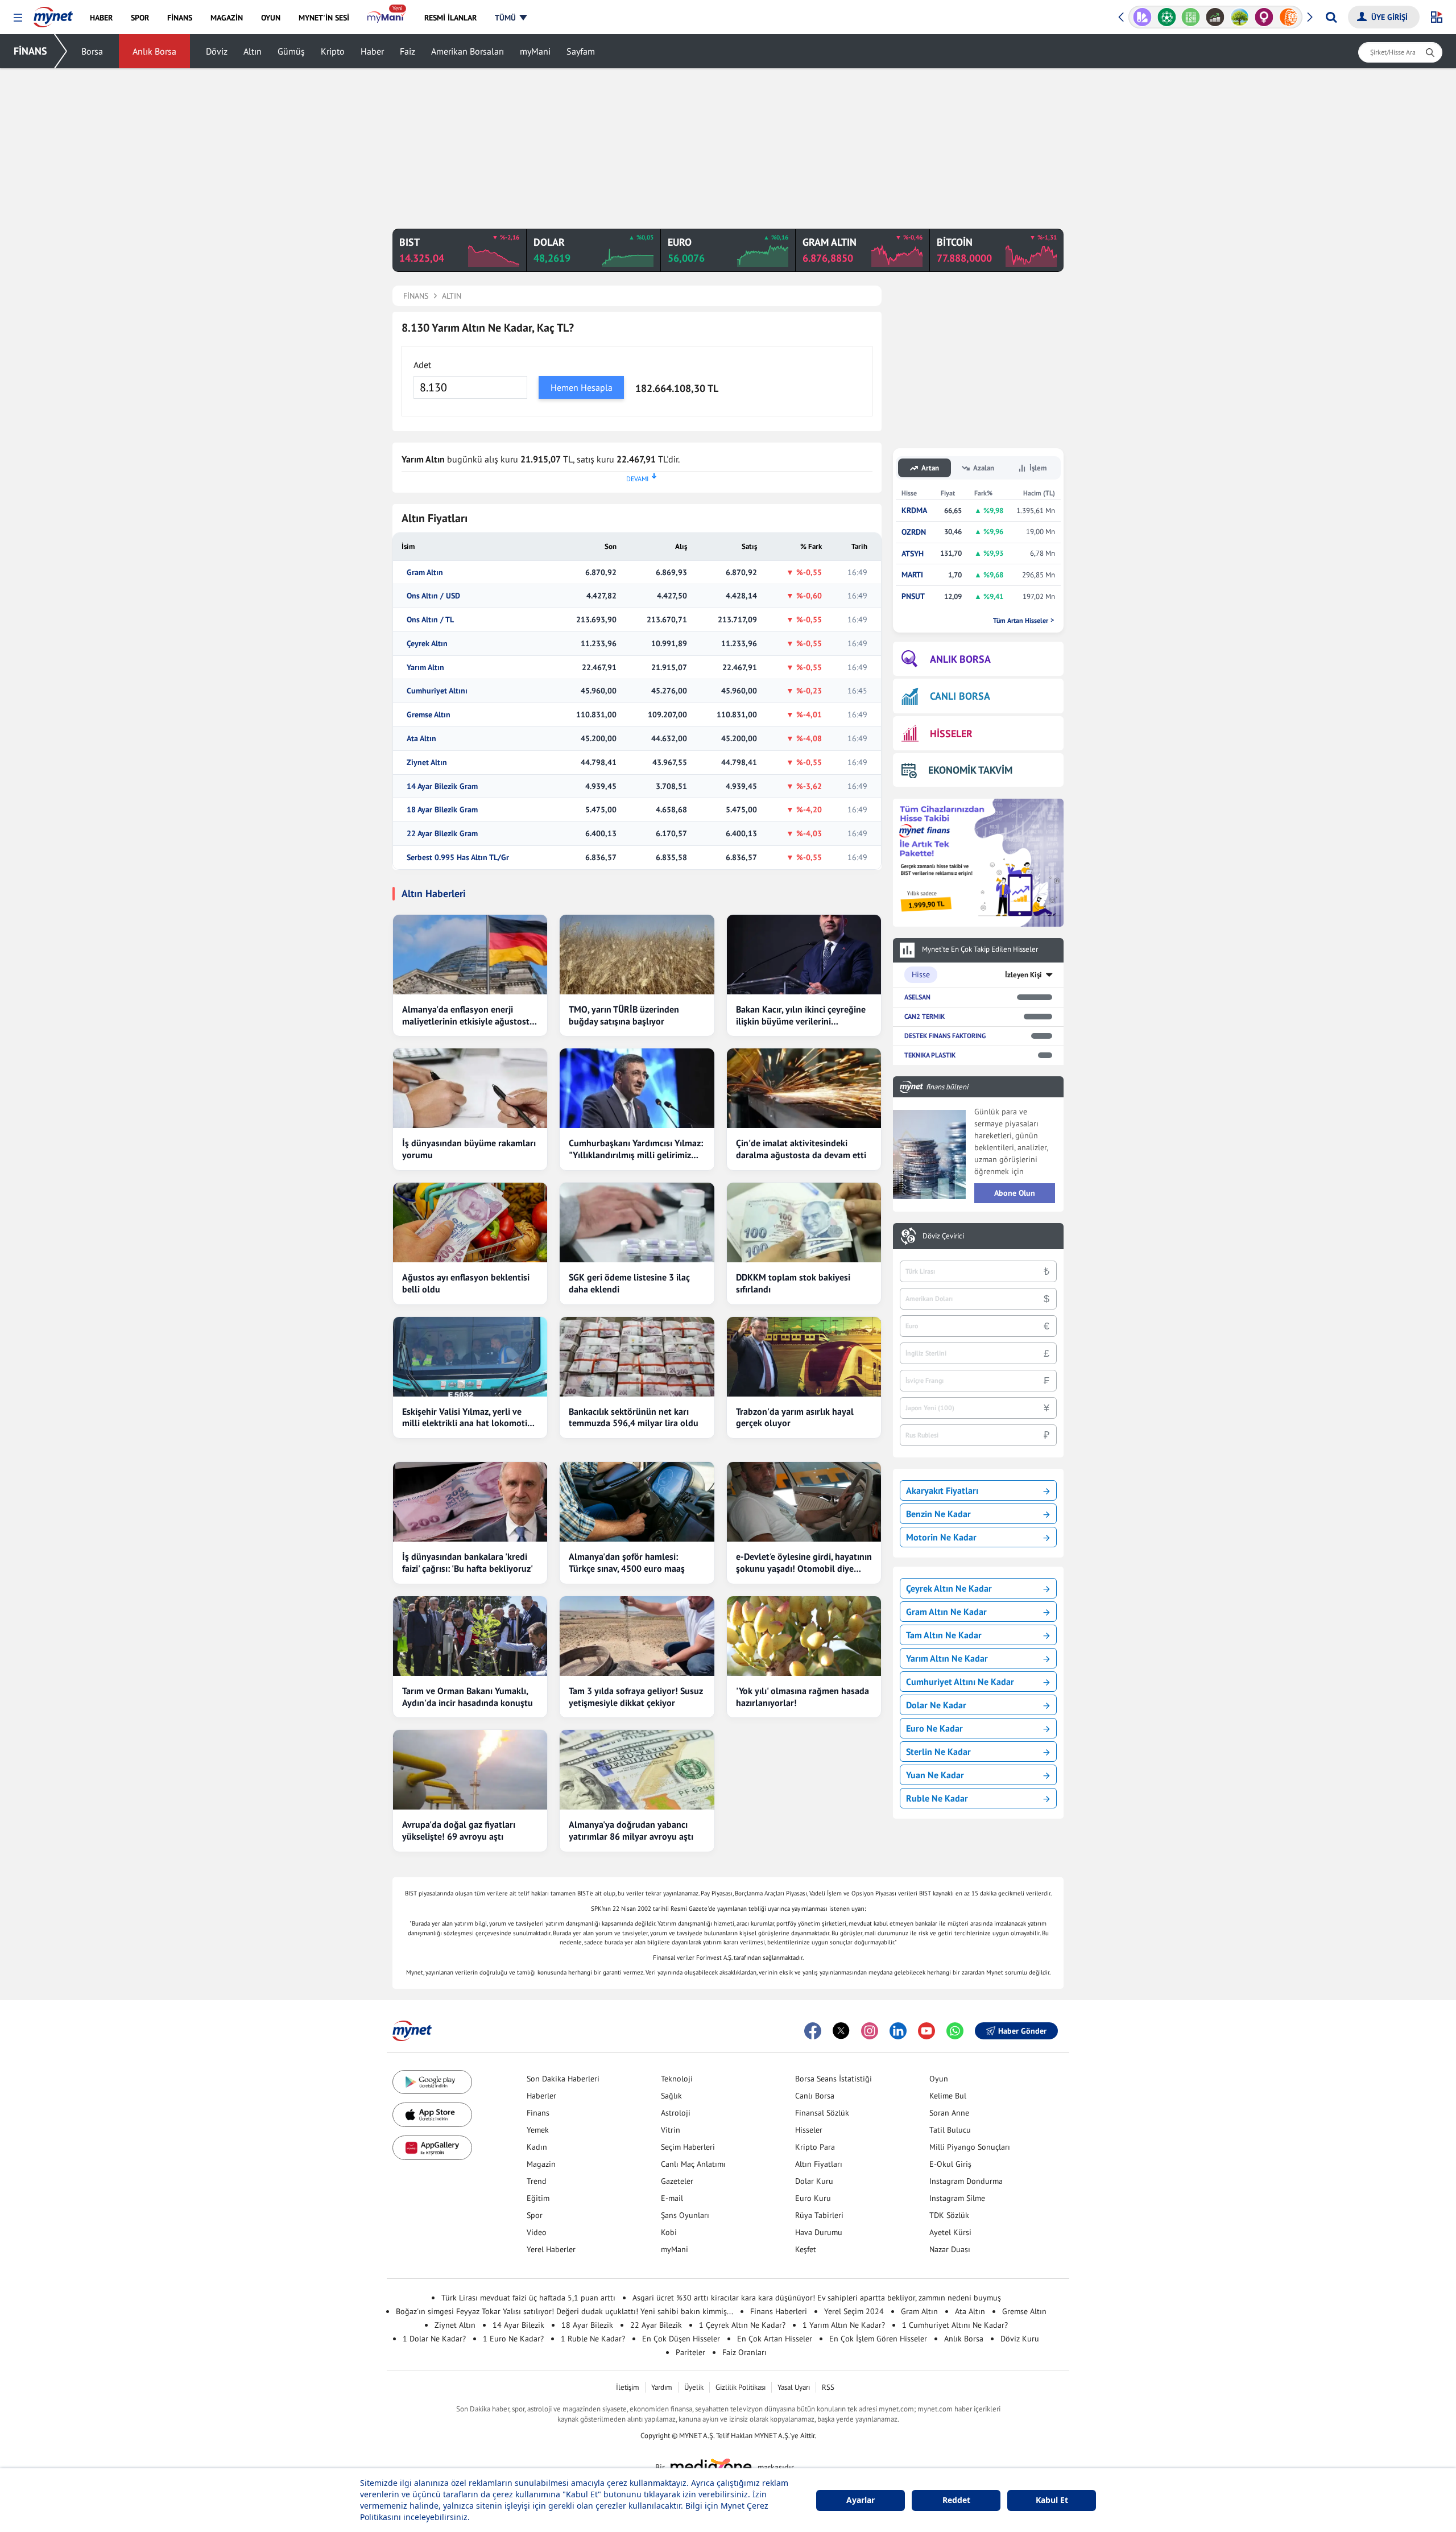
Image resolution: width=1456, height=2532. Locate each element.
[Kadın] (1264, 17)
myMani (535, 51)
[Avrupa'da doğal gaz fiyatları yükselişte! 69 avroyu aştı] (470, 1770)
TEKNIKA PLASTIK (930, 1055)
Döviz (217, 51)
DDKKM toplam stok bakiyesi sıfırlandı (793, 1283)
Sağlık (671, 2096)
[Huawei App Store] (432, 2148)
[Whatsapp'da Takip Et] (955, 2031)
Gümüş (291, 51)
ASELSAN (917, 997)
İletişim (628, 2387)
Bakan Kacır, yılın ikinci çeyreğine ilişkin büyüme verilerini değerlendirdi (801, 1015)
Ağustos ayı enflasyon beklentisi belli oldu (466, 1283)
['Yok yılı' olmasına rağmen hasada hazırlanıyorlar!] (804, 1636)
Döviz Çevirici (943, 1236)
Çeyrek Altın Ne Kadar (949, 1588)
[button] (18, 18)
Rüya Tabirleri (819, 2215)
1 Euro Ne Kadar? (513, 2339)
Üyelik (694, 2387)
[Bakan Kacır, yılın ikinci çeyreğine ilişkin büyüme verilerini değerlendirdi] (804, 955)
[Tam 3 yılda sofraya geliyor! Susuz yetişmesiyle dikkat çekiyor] (637, 1636)
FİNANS (30, 51)
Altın (253, 51)
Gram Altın (425, 573)
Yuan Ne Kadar (935, 1775)
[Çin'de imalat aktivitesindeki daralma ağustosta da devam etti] (804, 1088)
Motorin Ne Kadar (941, 1537)
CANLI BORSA (960, 696)
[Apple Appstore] (432, 2115)
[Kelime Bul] (1191, 17)
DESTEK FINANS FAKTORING (945, 1036)
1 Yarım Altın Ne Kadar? (844, 2325)
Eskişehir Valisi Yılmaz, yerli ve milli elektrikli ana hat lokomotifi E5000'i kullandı (467, 1418)
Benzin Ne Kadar (938, 1514)
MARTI (912, 575)
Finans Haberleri (779, 2311)
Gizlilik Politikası (741, 2387)
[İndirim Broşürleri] (1142, 17)
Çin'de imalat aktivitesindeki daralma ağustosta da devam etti (801, 1149)
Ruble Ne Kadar (937, 1798)
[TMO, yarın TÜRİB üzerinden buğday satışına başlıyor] (637, 955)
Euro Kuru (813, 2198)
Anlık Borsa (154, 51)
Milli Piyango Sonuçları (970, 2147)
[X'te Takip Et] (841, 2031)
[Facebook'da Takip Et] (813, 2031)
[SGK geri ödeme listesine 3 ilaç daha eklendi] (637, 1222)
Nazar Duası (950, 2249)
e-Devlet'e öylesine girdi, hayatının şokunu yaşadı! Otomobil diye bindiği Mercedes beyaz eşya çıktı (804, 1563)
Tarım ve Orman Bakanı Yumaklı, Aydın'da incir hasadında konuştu (468, 1697)
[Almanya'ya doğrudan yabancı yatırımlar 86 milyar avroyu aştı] (637, 1770)
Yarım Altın (425, 668)
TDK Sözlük (949, 2215)
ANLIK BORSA (960, 659)
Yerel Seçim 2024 (854, 2311)
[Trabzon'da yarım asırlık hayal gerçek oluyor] (804, 1357)
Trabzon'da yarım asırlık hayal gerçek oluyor (795, 1417)
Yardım (662, 2387)
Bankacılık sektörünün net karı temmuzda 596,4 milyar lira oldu (634, 1417)
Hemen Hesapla (582, 387)
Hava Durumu (819, 2232)
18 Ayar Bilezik (587, 2325)
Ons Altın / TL (430, 620)
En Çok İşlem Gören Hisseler (878, 2339)
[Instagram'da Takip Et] (870, 2031)
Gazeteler (677, 2181)
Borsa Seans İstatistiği (834, 2079)
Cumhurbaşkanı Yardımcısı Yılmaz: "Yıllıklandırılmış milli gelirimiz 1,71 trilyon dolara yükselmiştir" (636, 1149)
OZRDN (914, 532)
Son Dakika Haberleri (563, 2079)
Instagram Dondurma (966, 2181)
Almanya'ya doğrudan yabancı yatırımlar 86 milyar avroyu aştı (631, 1830)
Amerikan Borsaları (468, 51)
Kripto (333, 51)
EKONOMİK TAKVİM (970, 770)
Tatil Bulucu (950, 2130)
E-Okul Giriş (950, 2164)
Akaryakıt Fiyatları (942, 1490)
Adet (422, 365)
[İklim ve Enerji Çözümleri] (1240, 17)
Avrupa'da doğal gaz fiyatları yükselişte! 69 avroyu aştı (459, 1830)
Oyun (939, 2079)
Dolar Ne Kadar (936, 1705)
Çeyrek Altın (427, 644)
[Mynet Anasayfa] (53, 14)
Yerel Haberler (551, 2249)
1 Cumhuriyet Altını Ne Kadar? (955, 2325)
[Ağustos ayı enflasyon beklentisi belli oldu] (470, 1222)
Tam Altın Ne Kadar (944, 1635)
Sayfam (581, 51)
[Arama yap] (1331, 17)
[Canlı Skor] (1167, 17)
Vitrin (671, 2130)
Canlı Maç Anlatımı (693, 2164)
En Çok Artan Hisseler (775, 2339)
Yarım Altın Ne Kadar (947, 1658)
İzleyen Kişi (1023, 975)
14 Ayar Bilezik (518, 2325)
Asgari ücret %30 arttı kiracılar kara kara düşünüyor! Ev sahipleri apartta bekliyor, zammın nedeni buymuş (817, 2298)
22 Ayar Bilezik (656, 2325)
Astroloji (676, 2113)
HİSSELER (951, 734)
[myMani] (386, 18)
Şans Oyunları (685, 2215)
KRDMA (914, 511)
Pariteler (690, 2352)
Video (537, 2232)
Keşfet (806, 2249)
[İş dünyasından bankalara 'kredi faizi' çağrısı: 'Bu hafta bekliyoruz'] (470, 1502)
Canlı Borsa (815, 2096)
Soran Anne (949, 2113)
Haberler (541, 2096)
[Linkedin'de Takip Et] (898, 2031)
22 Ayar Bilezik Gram (442, 834)
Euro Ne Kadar (934, 1728)
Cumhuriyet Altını (437, 691)
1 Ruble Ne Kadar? (593, 2339)
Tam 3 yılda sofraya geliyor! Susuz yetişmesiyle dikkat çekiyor (636, 1697)
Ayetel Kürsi (950, 2232)
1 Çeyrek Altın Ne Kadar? (742, 2325)
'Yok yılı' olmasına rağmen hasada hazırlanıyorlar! (803, 1697)
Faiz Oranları (744, 2352)
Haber (372, 51)
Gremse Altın (429, 715)
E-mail (672, 2198)
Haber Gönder (1022, 2031)
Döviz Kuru (1020, 2339)
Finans (538, 2113)
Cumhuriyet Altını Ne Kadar (960, 1682)
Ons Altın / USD (433, 596)
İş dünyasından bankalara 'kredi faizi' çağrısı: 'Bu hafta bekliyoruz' (468, 1562)
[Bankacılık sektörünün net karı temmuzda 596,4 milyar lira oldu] (637, 1357)
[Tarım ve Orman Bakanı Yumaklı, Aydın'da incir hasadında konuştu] (470, 1636)
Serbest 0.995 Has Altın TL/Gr (458, 858)
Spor (535, 2215)
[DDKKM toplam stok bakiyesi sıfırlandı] (804, 1222)
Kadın (537, 2147)
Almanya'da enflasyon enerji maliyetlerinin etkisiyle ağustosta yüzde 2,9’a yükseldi (468, 1015)
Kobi (669, 2232)
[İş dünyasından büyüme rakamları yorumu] (470, 1088)
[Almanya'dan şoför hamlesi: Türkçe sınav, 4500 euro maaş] (637, 1502)
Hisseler (809, 2130)
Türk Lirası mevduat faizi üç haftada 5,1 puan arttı (528, 2298)
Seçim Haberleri (688, 2147)
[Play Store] (432, 2082)
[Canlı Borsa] (1215, 17)
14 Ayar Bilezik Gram (442, 786)
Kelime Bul (948, 2096)
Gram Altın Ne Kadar (946, 1612)
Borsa (92, 51)
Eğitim (538, 2198)
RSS (828, 2387)
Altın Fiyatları (819, 2164)
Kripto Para (815, 2147)
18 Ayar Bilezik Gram (442, 810)
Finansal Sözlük (822, 2113)
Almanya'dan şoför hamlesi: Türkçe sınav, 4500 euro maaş (627, 1562)
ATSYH (913, 554)
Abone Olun (1015, 1193)
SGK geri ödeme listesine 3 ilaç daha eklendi (629, 1283)
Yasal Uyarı (794, 2387)
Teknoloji (677, 2079)
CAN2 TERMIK (925, 1016)
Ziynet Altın (427, 763)
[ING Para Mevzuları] (1289, 17)
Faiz (408, 51)
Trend (537, 2181)
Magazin (541, 2164)
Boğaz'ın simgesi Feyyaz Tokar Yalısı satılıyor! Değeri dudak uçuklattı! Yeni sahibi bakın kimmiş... (564, 2311)
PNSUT (913, 596)
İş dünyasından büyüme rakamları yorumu (469, 1149)
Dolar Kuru (814, 2181)
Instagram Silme (957, 2198)
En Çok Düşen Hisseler (681, 2339)
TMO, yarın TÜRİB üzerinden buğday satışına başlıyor (624, 1015)
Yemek (538, 2130)
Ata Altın (421, 739)
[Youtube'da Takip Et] (926, 2031)
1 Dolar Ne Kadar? (434, 2339)
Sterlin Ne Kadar (938, 1752)
